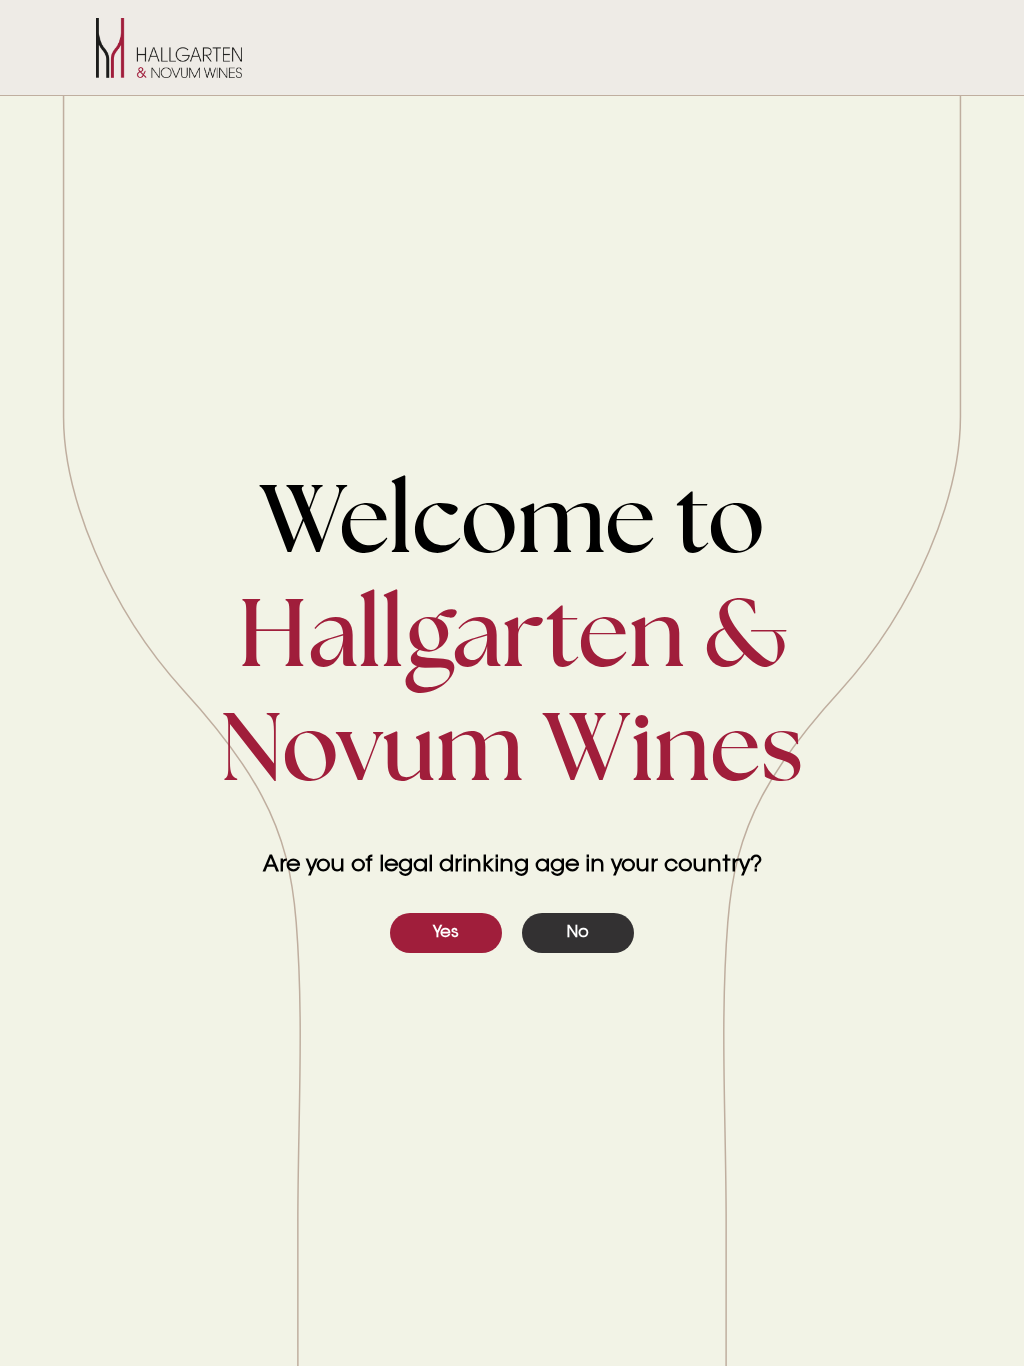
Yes (446, 933)
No (578, 933)
